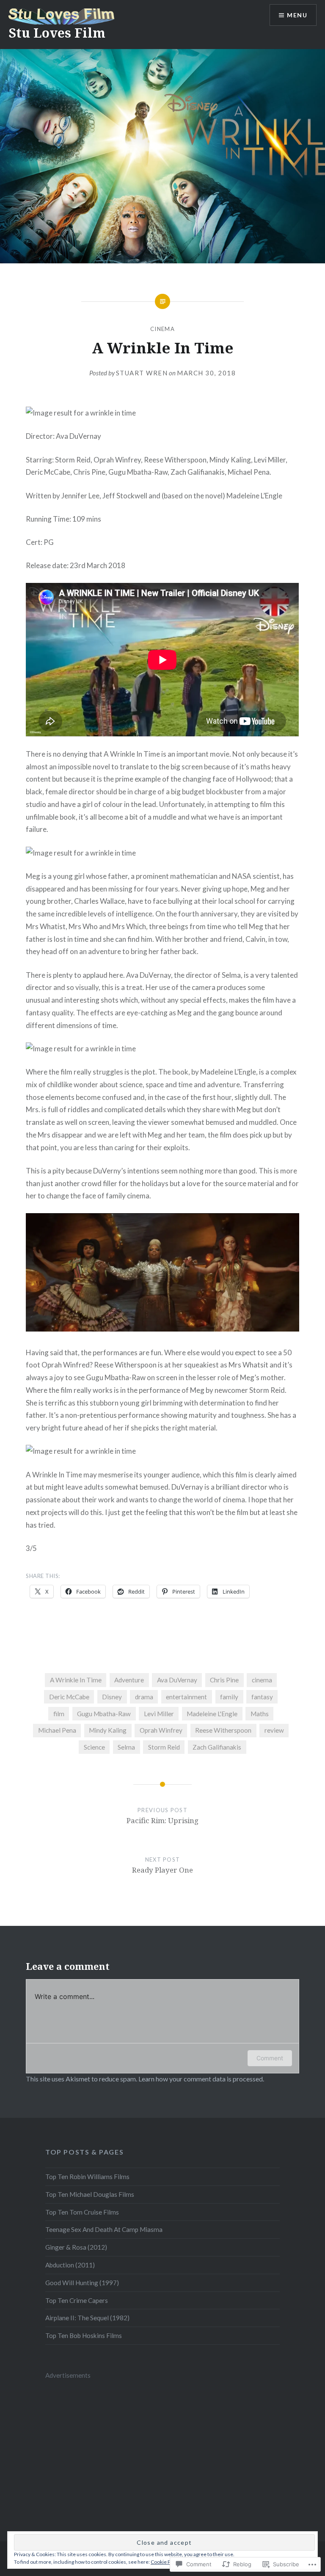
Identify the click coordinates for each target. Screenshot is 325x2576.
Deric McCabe (69, 1697)
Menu (297, 15)
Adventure (129, 1680)
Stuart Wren (142, 373)
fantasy (262, 1697)
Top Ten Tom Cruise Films (82, 2212)
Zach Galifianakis (217, 1747)
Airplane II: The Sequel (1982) (87, 2318)
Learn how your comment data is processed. (201, 2079)
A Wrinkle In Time (76, 1680)
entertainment (186, 1697)
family (229, 1697)
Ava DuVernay (177, 1680)
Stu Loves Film (57, 33)
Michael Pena (57, 1730)
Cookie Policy (166, 2562)
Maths (260, 1714)
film (59, 1714)
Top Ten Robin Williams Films (87, 2177)
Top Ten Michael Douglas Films (90, 2194)
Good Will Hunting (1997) (82, 2283)
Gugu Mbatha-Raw (104, 1714)
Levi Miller (159, 1714)
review (274, 1730)
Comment (270, 2058)
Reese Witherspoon (223, 1730)
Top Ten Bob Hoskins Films (84, 2335)
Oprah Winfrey (161, 1730)
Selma (126, 1747)
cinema (262, 1680)
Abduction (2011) (70, 2265)
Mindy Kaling (108, 1730)
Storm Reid (164, 1747)
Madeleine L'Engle (212, 1714)
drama (144, 1697)
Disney (112, 1697)
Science (94, 1747)
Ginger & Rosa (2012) (76, 2247)
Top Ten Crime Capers (77, 2300)
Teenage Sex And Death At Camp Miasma (104, 2229)
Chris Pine (224, 1680)
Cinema (162, 329)
